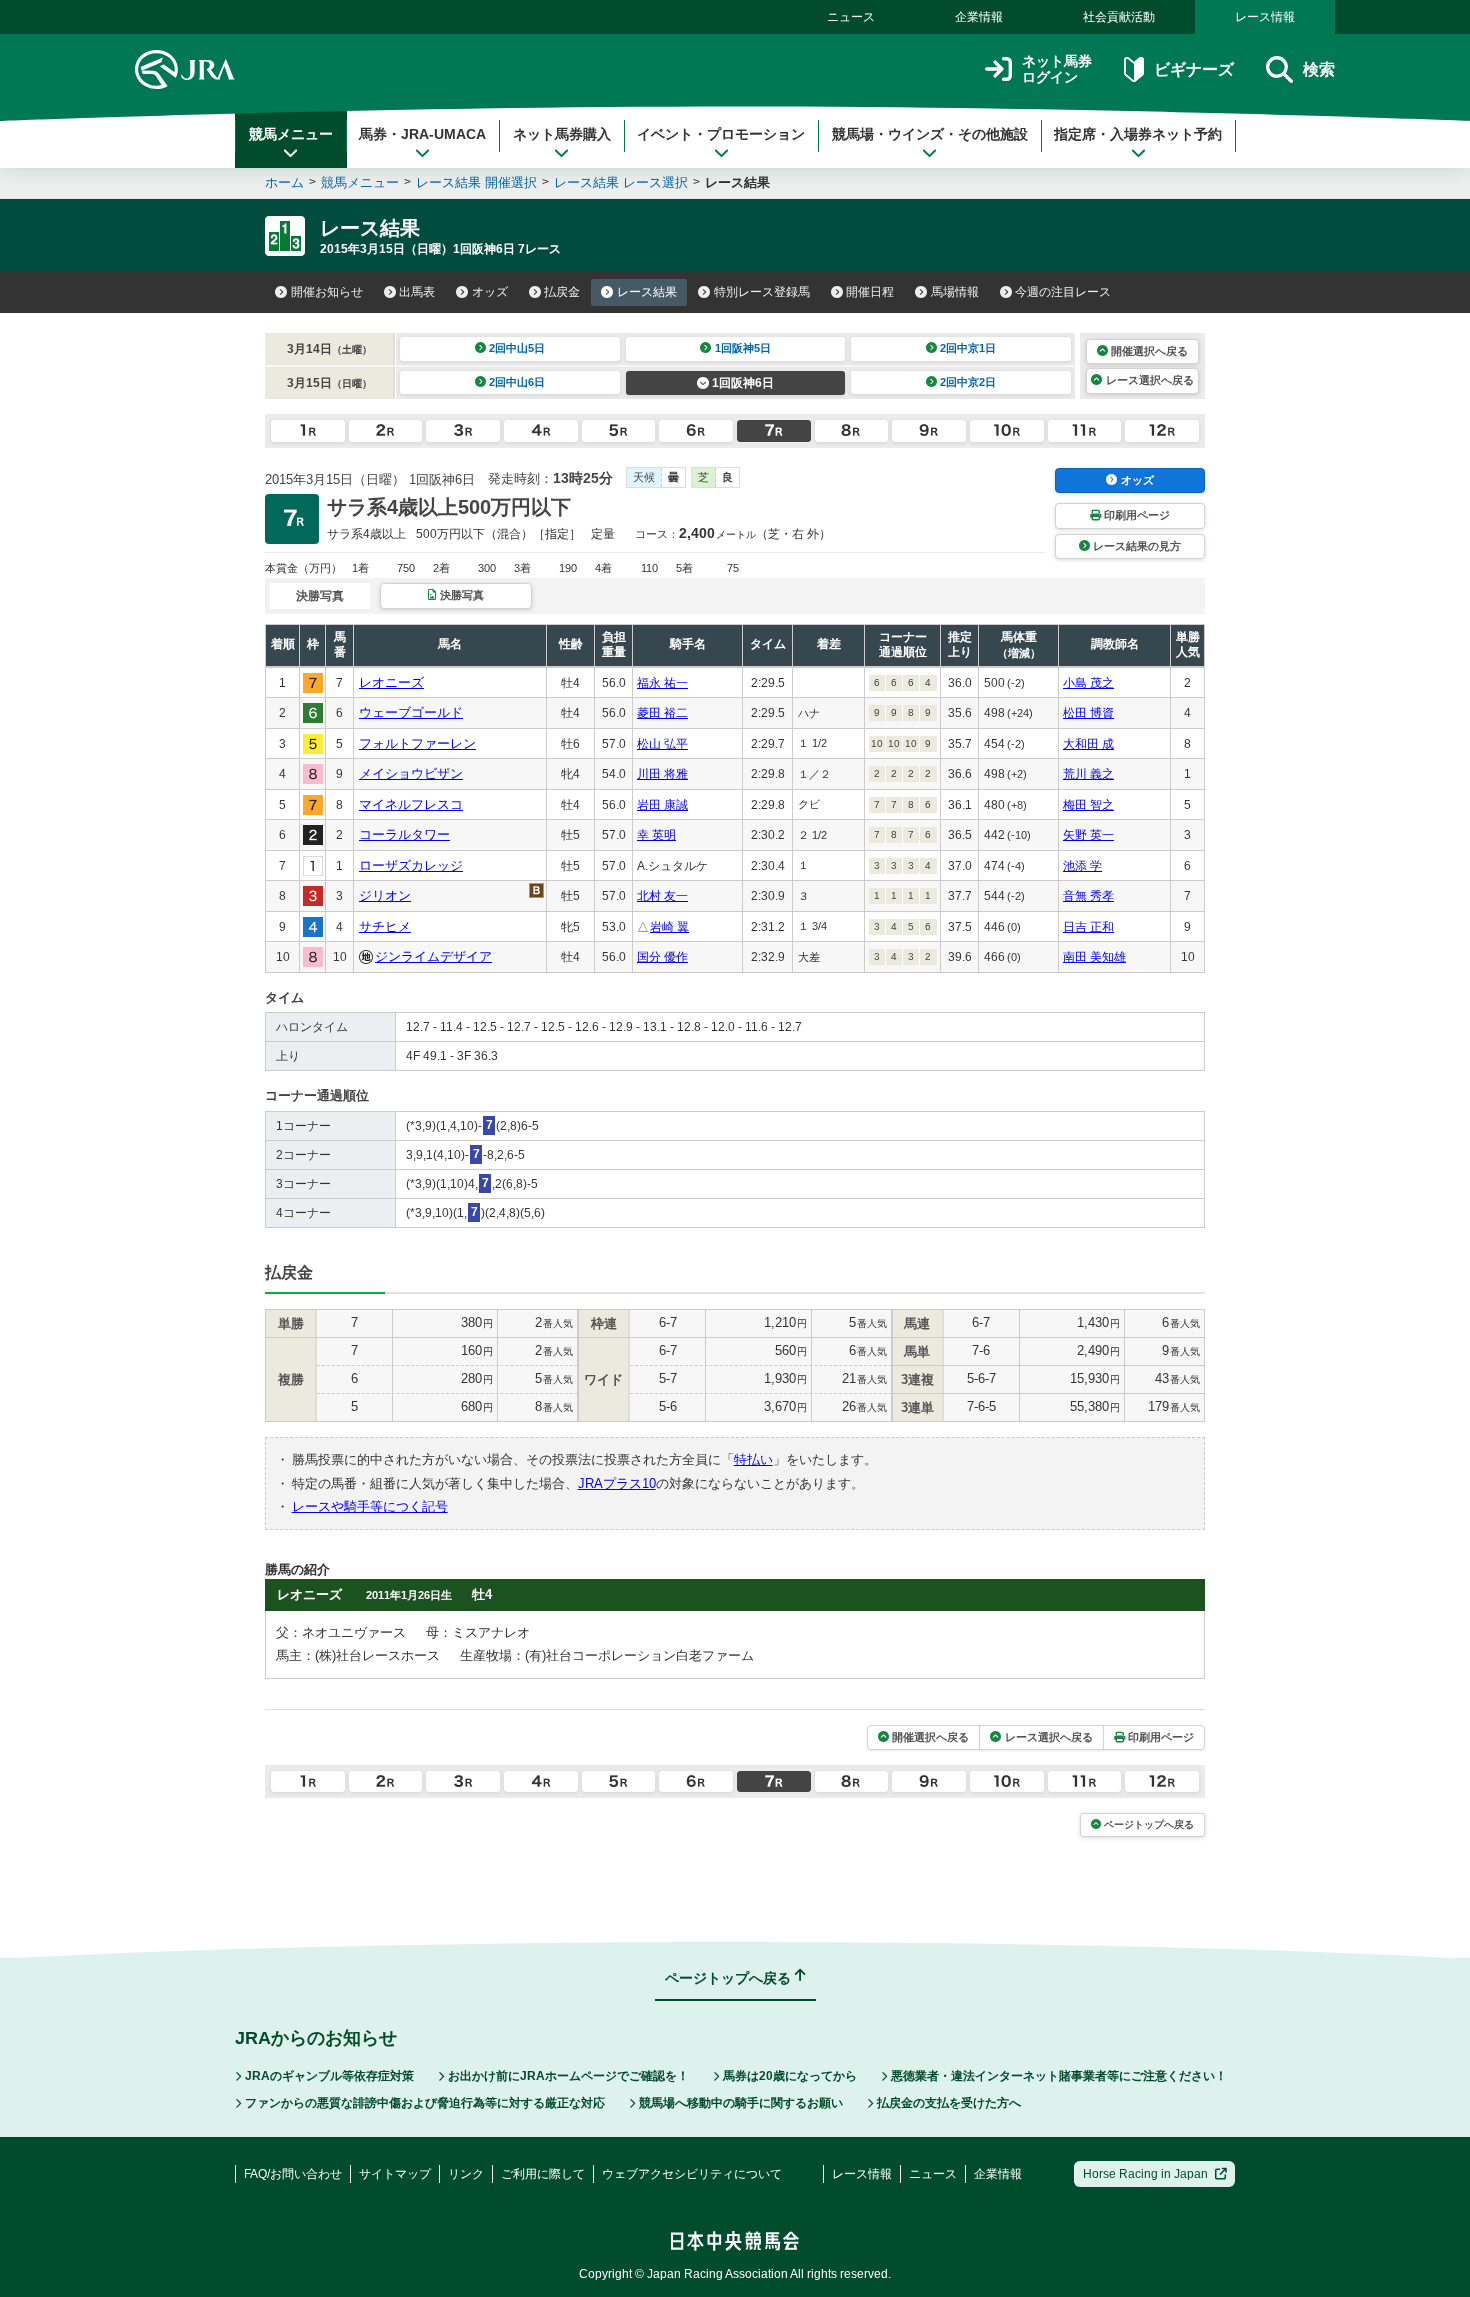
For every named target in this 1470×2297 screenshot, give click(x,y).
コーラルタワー (404, 834)
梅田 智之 (1088, 805)
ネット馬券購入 (562, 134)
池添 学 (1082, 866)
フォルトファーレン (417, 743)
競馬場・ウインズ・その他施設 (930, 134)
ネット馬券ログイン (1057, 69)
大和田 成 (1088, 744)
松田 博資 (1088, 713)
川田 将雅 (662, 774)
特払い (753, 1459)
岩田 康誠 (662, 805)
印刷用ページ (1137, 515)
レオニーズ (391, 682)
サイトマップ (395, 2174)
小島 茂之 (1088, 683)
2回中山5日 (517, 348)
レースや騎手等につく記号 (370, 1506)
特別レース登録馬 (762, 292)
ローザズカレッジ (411, 865)
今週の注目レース (1063, 292)
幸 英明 (656, 835)
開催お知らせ (327, 292)
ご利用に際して (543, 2174)
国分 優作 (662, 957)
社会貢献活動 (1119, 17)
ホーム (284, 182)
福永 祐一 (662, 683)
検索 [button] (1319, 69)
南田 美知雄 (1094, 957)
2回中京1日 (968, 348)
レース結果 (647, 292)
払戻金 (562, 292)
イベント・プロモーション (721, 134)
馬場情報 (955, 292)
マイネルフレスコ (411, 804)
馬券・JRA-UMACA (422, 134)
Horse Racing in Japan (1145, 2174)
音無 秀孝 (1088, 896)
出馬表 (417, 292)
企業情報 (979, 17)
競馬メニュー (291, 134)
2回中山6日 (517, 382)
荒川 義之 (1088, 774)
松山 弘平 (662, 744)
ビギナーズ (1193, 69)
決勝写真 (462, 595)
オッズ (490, 292)
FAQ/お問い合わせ (293, 2174)
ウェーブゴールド (411, 712)
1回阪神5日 (743, 348)
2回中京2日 (968, 382)
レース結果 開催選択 (476, 182)
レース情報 (1265, 17)
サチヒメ (385, 926)
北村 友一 (662, 896)
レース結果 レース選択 (621, 182)
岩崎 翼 (669, 927)
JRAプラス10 (617, 1483)
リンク (466, 2174)
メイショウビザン (411, 773)
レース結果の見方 (1137, 546)
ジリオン (385, 895)
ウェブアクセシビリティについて (692, 2174)
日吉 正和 (1088, 927)
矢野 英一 (1088, 835)
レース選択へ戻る (1150, 380)
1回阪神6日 (743, 383)
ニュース (851, 17)
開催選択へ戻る (1149, 351)
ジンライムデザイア (433, 956)
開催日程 (870, 292)
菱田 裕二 (662, 713)
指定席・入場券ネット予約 (1138, 134)
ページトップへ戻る (1149, 1824)
